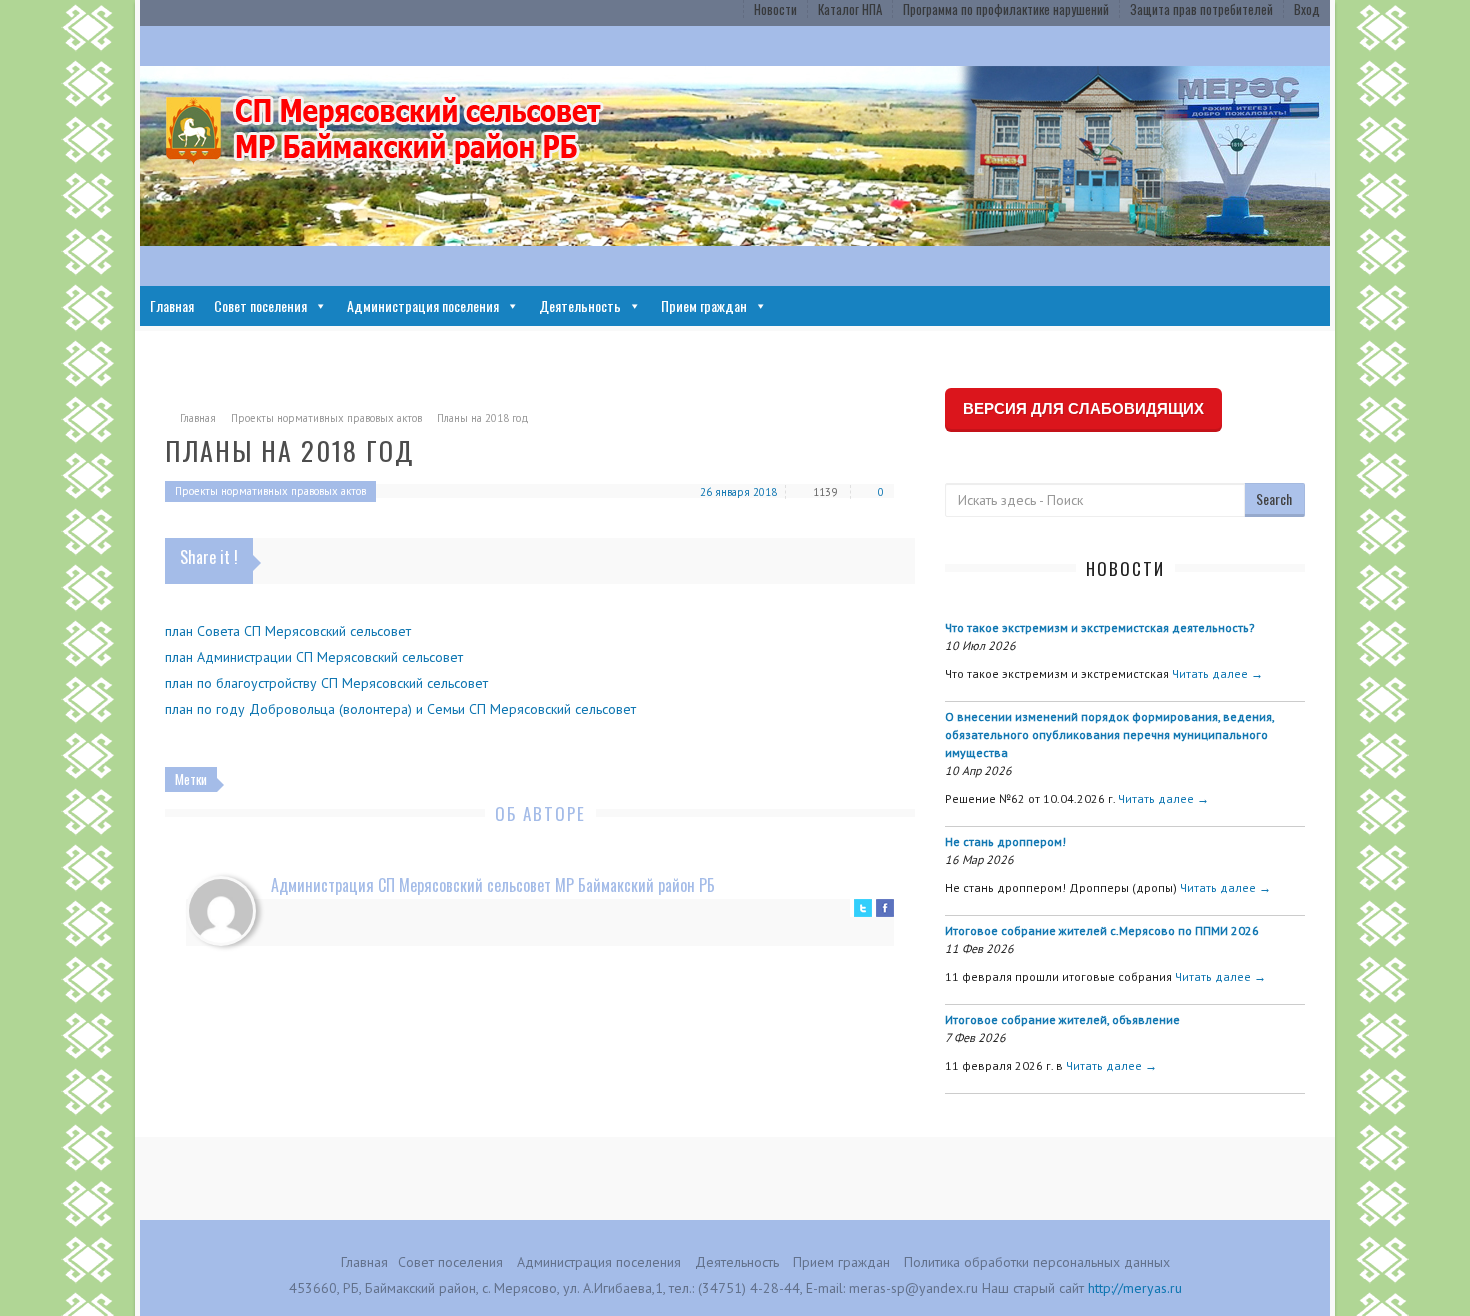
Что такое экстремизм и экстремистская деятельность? (1100, 627)
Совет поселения (260, 305)
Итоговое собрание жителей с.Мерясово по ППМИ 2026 (1102, 930)
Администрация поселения (423, 305)
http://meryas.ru (1135, 1288)
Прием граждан (704, 305)
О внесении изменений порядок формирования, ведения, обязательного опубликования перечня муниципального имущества (1109, 734)
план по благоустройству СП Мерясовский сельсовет (326, 683)
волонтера (375, 709)
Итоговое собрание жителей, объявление (1062, 1019)
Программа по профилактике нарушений (1006, 9)
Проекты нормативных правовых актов (326, 418)
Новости (775, 9)
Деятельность (580, 305)
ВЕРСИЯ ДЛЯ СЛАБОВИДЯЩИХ (1083, 408)
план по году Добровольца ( (254, 709)
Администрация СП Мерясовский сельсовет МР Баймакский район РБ (493, 885)
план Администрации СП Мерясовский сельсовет (314, 657)
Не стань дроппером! (1005, 841)
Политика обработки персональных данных (1037, 1262)
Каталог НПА (850, 9)
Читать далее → (1217, 673)
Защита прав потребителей (1201, 9)
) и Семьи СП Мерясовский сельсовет (522, 709)
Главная (172, 305)
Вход (1307, 9)
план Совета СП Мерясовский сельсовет (288, 631)
